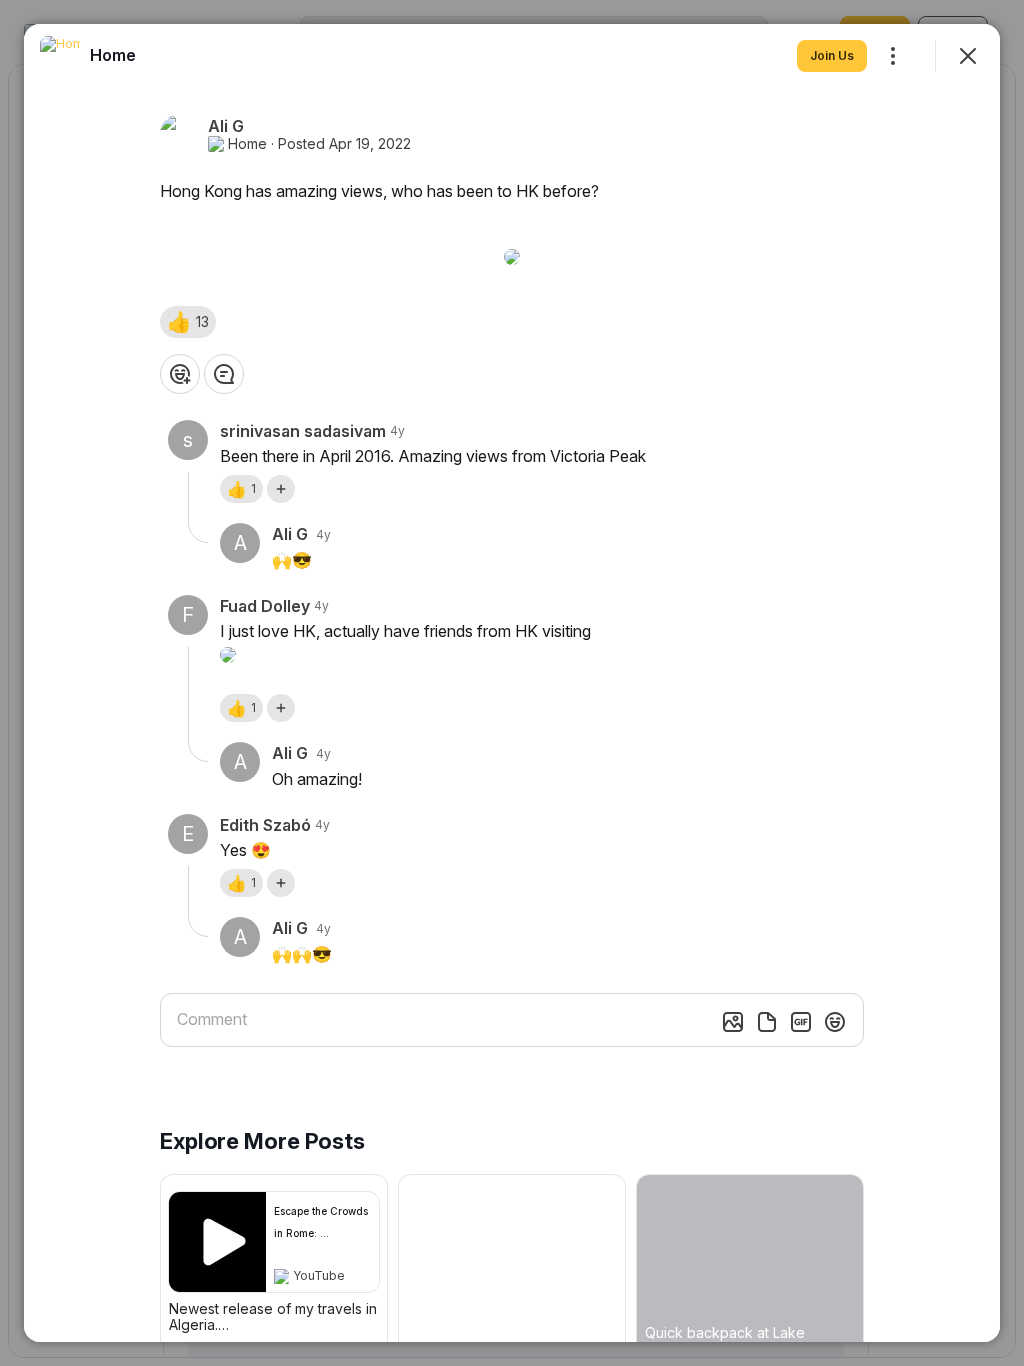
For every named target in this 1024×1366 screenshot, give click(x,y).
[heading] (113, 55)
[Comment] (224, 374)
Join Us (832, 55)
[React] (180, 374)
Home (247, 144)
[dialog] (512, 683)
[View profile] (60, 56)
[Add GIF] (801, 1022)
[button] (188, 322)
